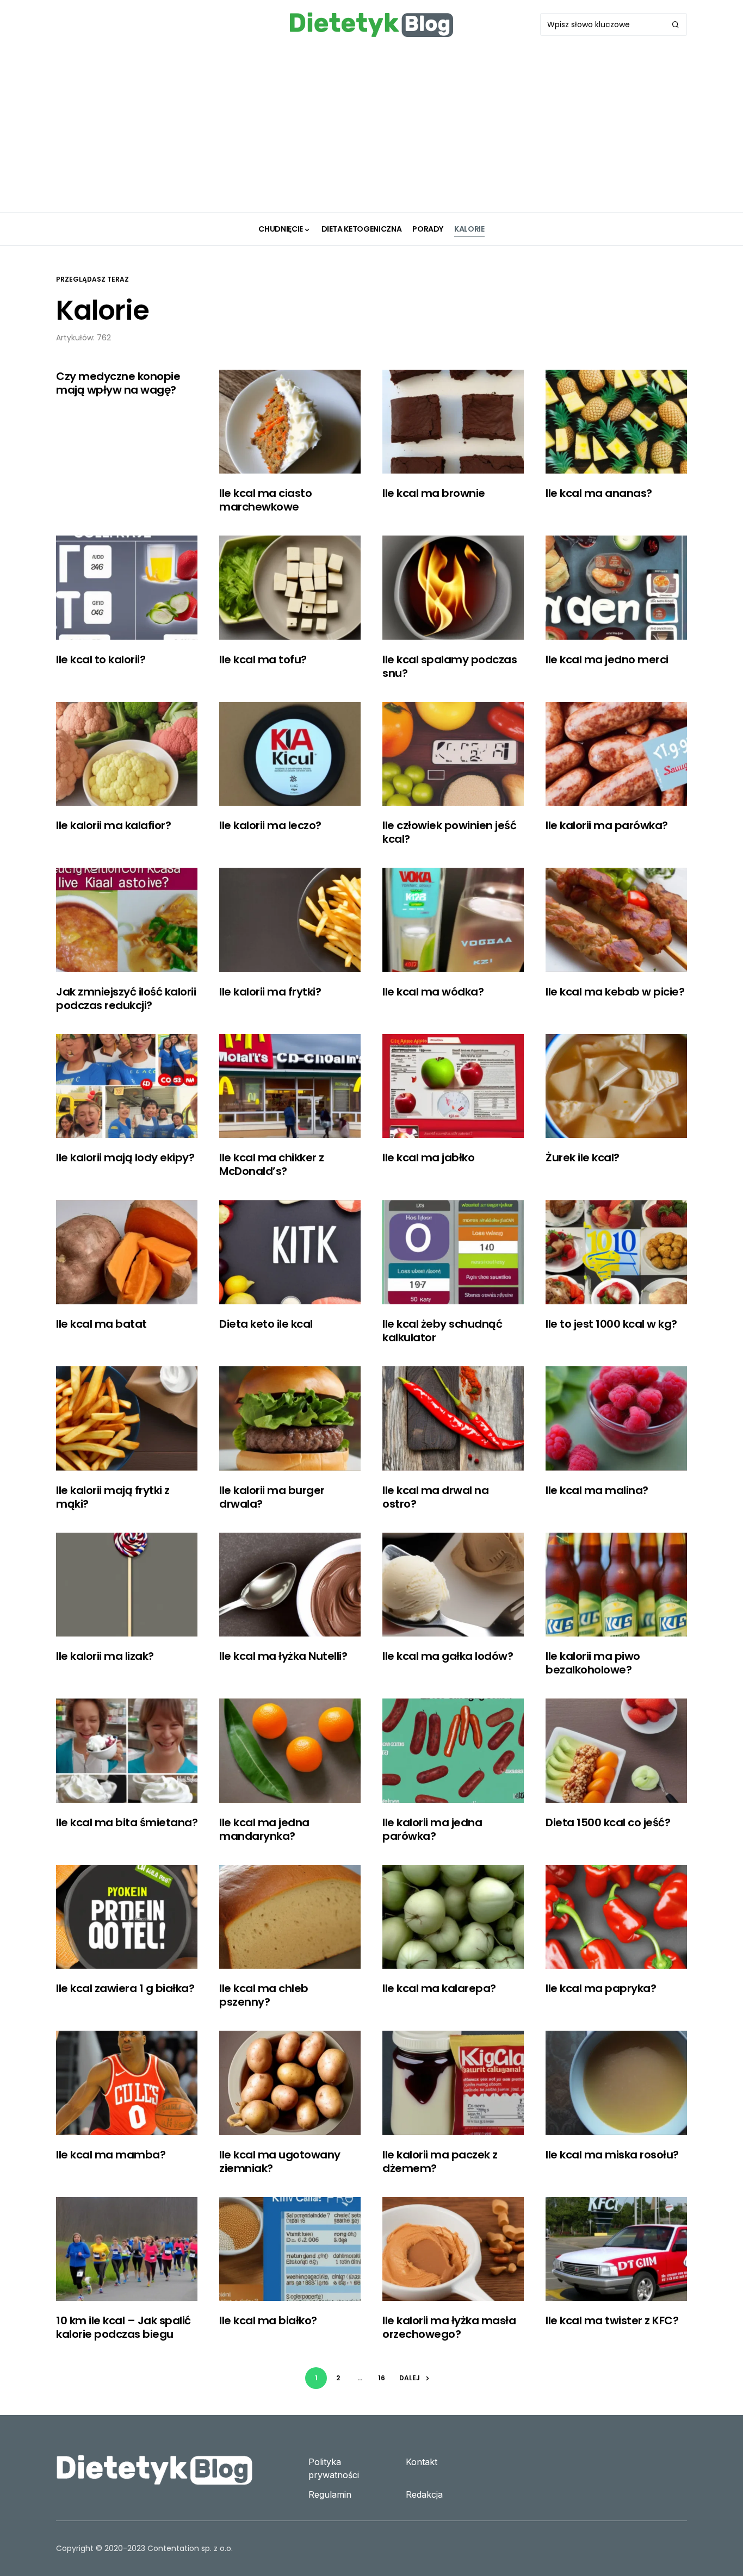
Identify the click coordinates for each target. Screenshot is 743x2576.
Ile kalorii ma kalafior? (113, 825)
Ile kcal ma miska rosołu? (612, 2155)
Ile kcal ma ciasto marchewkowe (265, 500)
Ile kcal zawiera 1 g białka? (125, 1988)
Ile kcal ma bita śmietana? (127, 1822)
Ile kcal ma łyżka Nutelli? (283, 1656)
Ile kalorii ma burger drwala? (272, 1497)
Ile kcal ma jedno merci (607, 659)
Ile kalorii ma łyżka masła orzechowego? (449, 2327)
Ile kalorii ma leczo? (270, 825)
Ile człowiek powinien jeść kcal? (449, 832)
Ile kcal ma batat (101, 1324)
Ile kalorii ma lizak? (105, 1656)
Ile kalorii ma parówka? (607, 825)
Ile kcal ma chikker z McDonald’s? (272, 1164)
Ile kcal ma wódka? (433, 992)
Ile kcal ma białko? (268, 2320)
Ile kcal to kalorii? (101, 659)
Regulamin (330, 2494)
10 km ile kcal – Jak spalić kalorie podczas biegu (123, 2327)
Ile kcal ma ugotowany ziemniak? (280, 2161)
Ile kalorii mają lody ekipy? (125, 1158)
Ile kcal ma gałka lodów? (448, 1656)
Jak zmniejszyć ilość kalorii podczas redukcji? (126, 998)
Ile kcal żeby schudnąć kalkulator (442, 1331)
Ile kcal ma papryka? (601, 1988)
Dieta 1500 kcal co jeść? (608, 1822)
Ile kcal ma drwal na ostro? (435, 1497)
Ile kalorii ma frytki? (270, 992)
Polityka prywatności (334, 2468)
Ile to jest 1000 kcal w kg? (611, 1324)
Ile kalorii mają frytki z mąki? (113, 1497)
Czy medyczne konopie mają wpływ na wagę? (118, 383)
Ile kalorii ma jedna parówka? (432, 1829)
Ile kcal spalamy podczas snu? (450, 666)
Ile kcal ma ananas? (599, 493)
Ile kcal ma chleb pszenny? (264, 1995)
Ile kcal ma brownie (434, 493)
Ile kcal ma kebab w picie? (615, 992)
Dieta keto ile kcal (266, 1324)
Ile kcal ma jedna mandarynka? (264, 1829)
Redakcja (424, 2494)
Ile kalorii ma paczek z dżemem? (440, 2161)
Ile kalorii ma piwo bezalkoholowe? (593, 1663)
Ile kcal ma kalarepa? (439, 1988)
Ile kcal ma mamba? (111, 2155)
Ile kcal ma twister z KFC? (612, 2320)
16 (382, 2378)
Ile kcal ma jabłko (428, 1158)
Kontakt (422, 2462)
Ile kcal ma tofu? (263, 659)
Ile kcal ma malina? (597, 1490)
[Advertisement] (371, 130)
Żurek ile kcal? (583, 1158)
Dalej (410, 2378)
